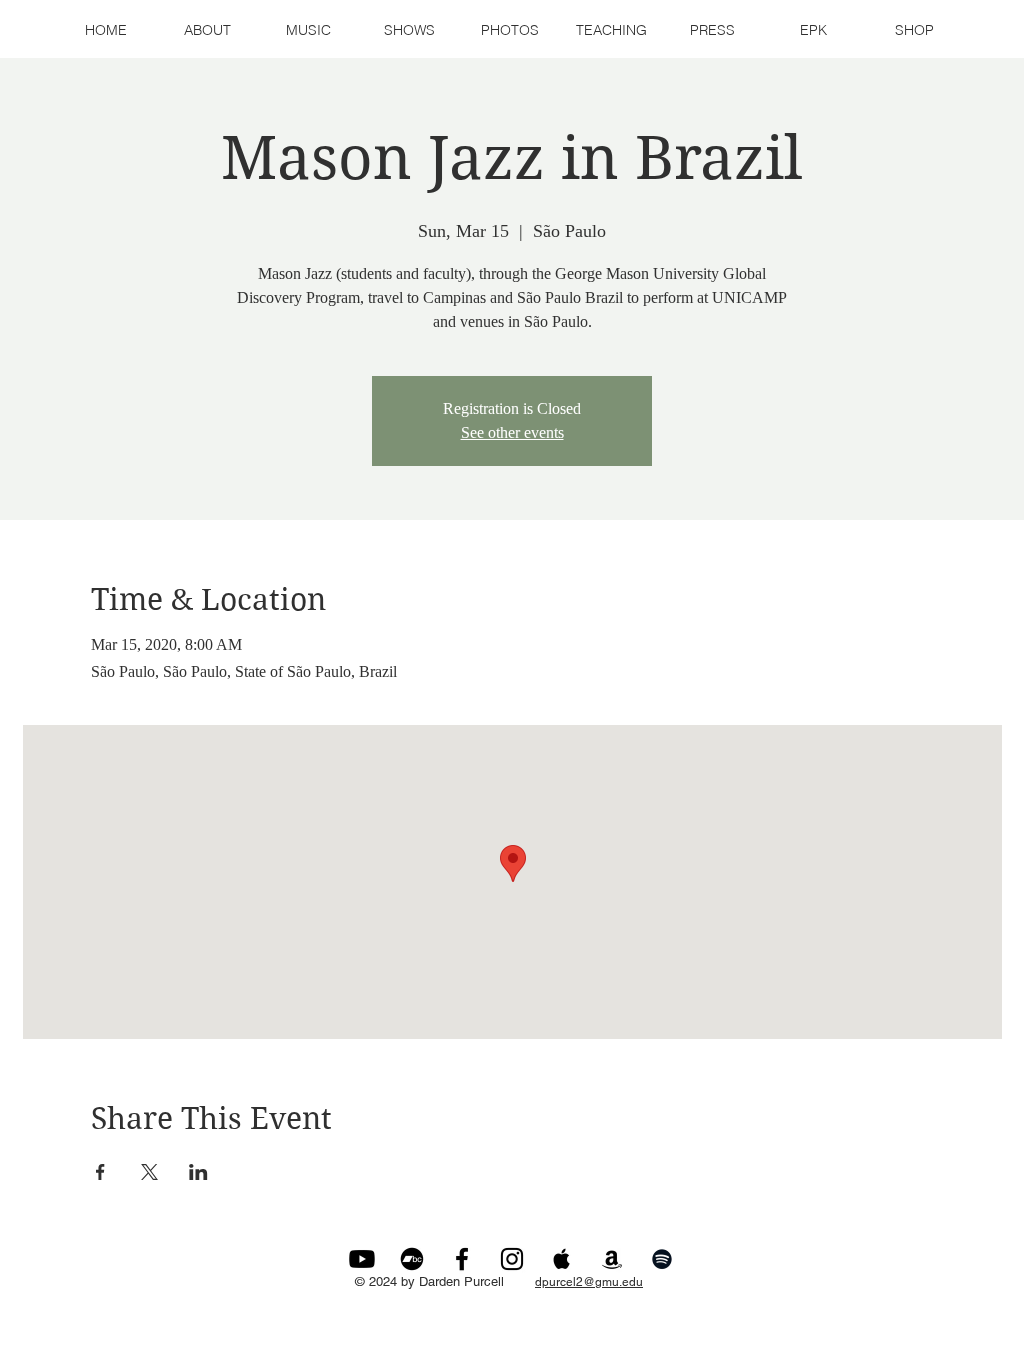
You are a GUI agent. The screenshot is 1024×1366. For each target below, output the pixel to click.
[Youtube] (362, 1259)
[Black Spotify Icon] (662, 1259)
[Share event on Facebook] (100, 1172)
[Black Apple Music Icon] (562, 1259)
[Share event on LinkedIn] (198, 1172)
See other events (512, 432)
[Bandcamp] (412, 1259)
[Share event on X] (149, 1172)
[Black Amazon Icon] (612, 1259)
